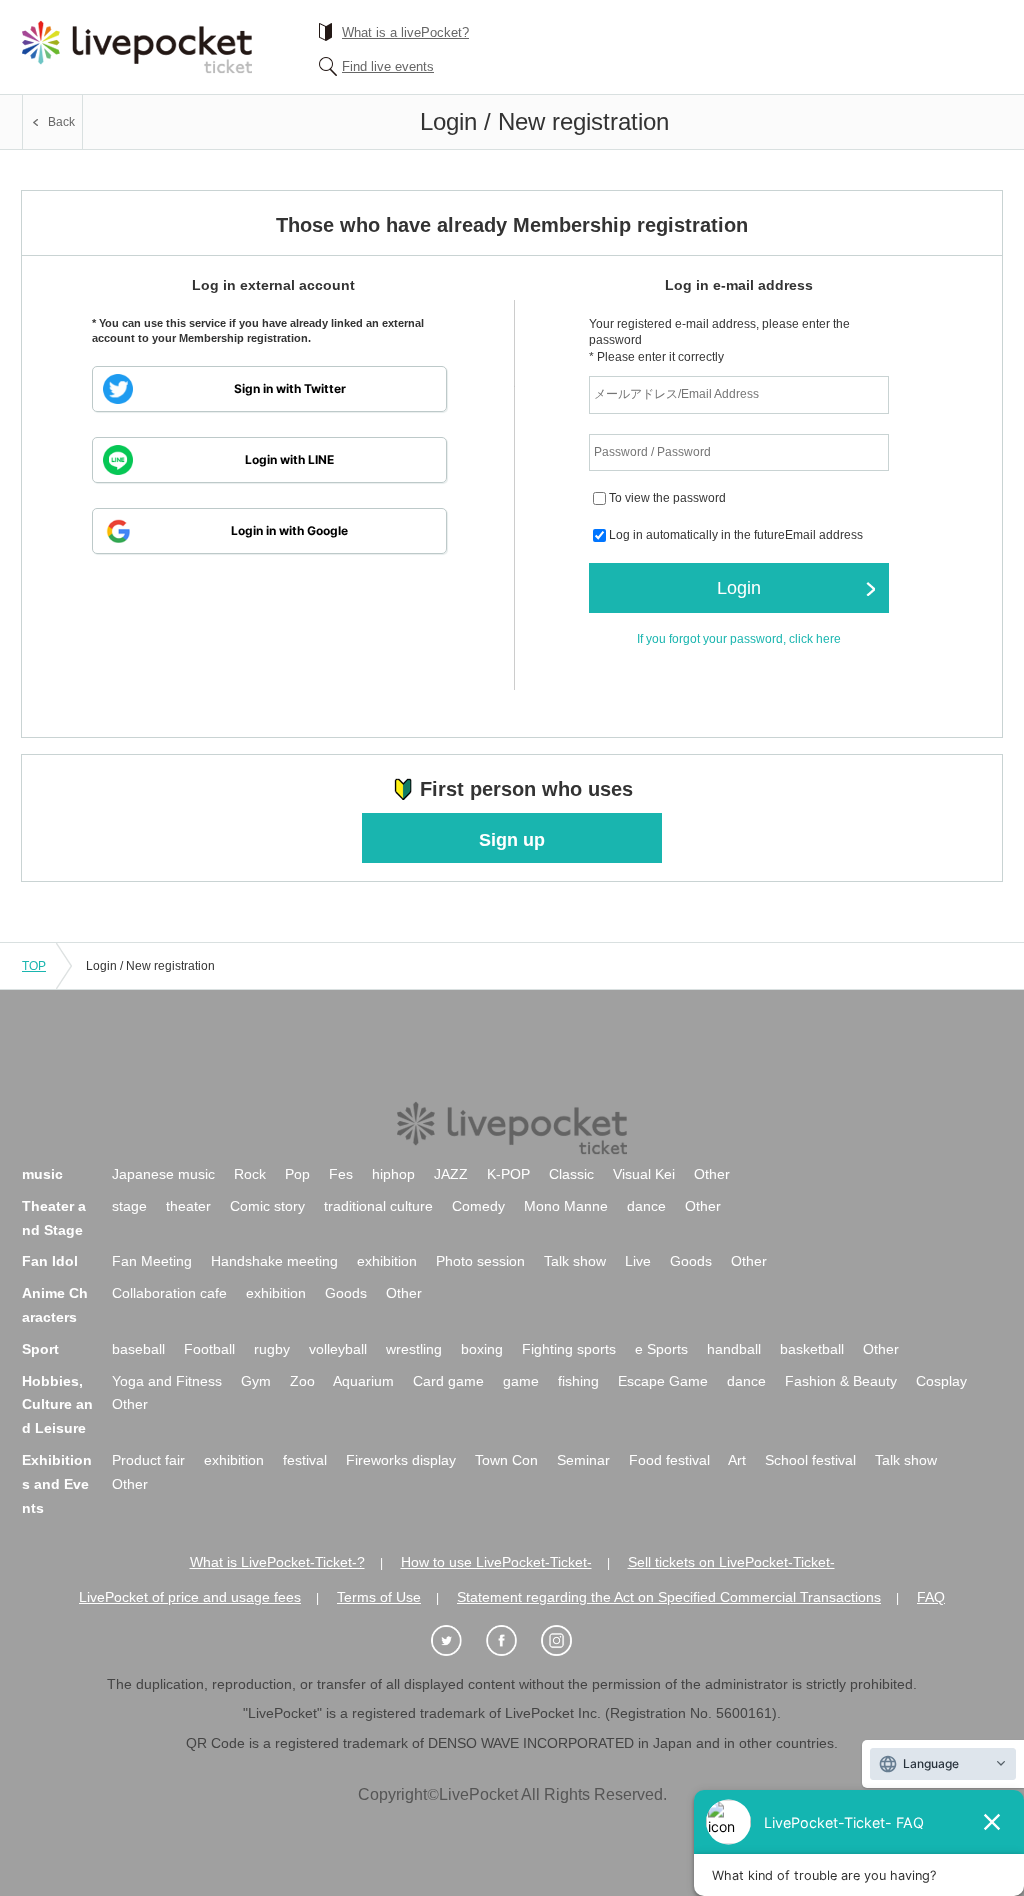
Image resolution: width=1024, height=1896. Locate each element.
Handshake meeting (274, 1261)
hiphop (393, 1174)
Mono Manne (566, 1206)
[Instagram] (567, 1641)
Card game (448, 1381)
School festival (810, 1460)
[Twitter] (457, 1641)
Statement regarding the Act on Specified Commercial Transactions (669, 1597)
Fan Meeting (152, 1261)
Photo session (480, 1261)
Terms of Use (379, 1597)
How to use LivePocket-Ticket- (496, 1562)
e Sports (661, 1349)
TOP (34, 966)
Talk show (575, 1261)
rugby (272, 1349)
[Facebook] (512, 1641)
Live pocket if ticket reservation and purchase (137, 47)
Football (209, 1349)
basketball (812, 1349)
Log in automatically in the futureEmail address (736, 536)
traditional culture (378, 1206)
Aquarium (363, 1381)
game (521, 1381)
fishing (578, 1381)
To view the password (667, 499)
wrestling (414, 1349)
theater (188, 1206)
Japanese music (163, 1174)
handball (734, 1349)
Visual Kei (644, 1174)
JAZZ (451, 1174)
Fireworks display (401, 1460)
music (42, 1174)
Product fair (148, 1460)
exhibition (387, 1261)
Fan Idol (50, 1261)
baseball (138, 1349)
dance (646, 1206)
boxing (482, 1349)
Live (638, 1261)
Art (737, 1460)
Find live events (388, 66)
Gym (256, 1381)
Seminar (583, 1460)
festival (305, 1460)
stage (129, 1206)
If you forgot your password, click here (739, 639)
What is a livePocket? (405, 32)
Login (739, 588)
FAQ (931, 1597)
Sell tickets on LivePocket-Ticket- (731, 1562)
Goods (691, 1261)
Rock (250, 1174)
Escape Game (663, 1381)
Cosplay (941, 1381)
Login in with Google (289, 530)
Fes (341, 1174)
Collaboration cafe (169, 1293)
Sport (40, 1349)
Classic (571, 1174)
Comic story (267, 1206)
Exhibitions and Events (57, 1484)
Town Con (506, 1460)
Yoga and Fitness (167, 1381)
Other (712, 1174)
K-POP (508, 1174)
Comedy (478, 1206)
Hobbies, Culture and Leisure (57, 1405)
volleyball (338, 1349)
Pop (297, 1174)
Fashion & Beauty (841, 1381)
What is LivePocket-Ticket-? (277, 1562)
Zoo (302, 1381)
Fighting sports (569, 1349)
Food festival (669, 1460)
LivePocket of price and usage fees (190, 1597)
